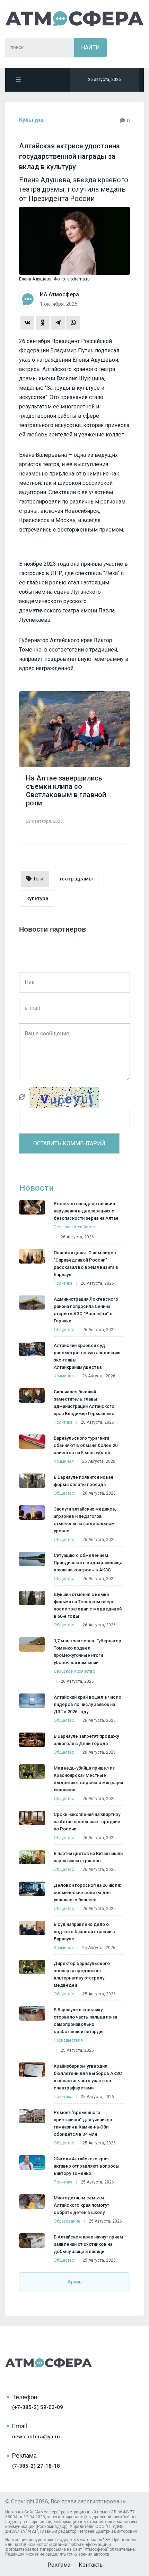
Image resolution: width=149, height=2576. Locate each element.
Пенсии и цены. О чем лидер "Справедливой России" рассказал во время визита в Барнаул (86, 1264)
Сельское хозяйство (74, 1227)
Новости (36, 1188)
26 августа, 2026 (77, 1237)
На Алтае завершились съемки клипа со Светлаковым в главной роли (66, 791)
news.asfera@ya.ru (36, 2437)
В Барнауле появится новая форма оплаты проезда (83, 1481)
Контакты (91, 2565)
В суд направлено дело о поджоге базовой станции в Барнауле (84, 1932)
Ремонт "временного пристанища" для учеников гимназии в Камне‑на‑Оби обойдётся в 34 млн (83, 2123)
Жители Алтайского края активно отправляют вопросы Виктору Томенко (87, 2166)
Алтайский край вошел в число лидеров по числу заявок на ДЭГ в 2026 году (87, 1704)
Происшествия (68, 2040)
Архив (75, 2282)
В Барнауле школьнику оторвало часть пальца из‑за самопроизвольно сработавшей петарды (85, 2021)
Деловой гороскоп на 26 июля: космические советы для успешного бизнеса (87, 1892)
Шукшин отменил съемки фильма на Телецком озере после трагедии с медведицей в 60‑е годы (88, 1605)
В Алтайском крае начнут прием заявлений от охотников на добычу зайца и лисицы (88, 2244)
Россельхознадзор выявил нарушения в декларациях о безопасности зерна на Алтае (86, 1211)
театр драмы (76, 879)
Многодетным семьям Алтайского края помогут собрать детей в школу (81, 2205)
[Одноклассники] (43, 323)
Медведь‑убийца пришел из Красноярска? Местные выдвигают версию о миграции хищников (88, 1779)
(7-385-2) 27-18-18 (36, 2466)
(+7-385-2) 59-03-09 (38, 2407)
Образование (67, 2221)
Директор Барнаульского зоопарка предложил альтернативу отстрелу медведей (82, 1974)
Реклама (59, 2565)
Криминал (64, 1376)
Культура (31, 120)
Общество (64, 1330)
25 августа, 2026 (99, 1948)
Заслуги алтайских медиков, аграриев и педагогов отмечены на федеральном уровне (85, 1520)
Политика (63, 1283)
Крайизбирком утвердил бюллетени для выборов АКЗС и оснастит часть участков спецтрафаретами (88, 2077)
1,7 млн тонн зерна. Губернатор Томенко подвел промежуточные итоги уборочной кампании (87, 1652)
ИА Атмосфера (74, 19)
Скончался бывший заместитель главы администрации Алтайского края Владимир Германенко (84, 1403)
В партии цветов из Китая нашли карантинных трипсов (88, 1857)
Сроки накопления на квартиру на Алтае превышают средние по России (87, 1822)
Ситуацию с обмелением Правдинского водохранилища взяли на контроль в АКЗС (88, 1563)
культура (37, 898)
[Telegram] (58, 323)
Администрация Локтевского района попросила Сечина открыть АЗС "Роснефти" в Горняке (86, 1310)
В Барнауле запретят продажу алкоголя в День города (86, 1740)
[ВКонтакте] (27, 323)
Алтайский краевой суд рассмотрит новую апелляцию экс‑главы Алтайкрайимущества (87, 1356)
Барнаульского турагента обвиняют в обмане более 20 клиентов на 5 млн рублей (86, 1445)
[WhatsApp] (73, 323)
